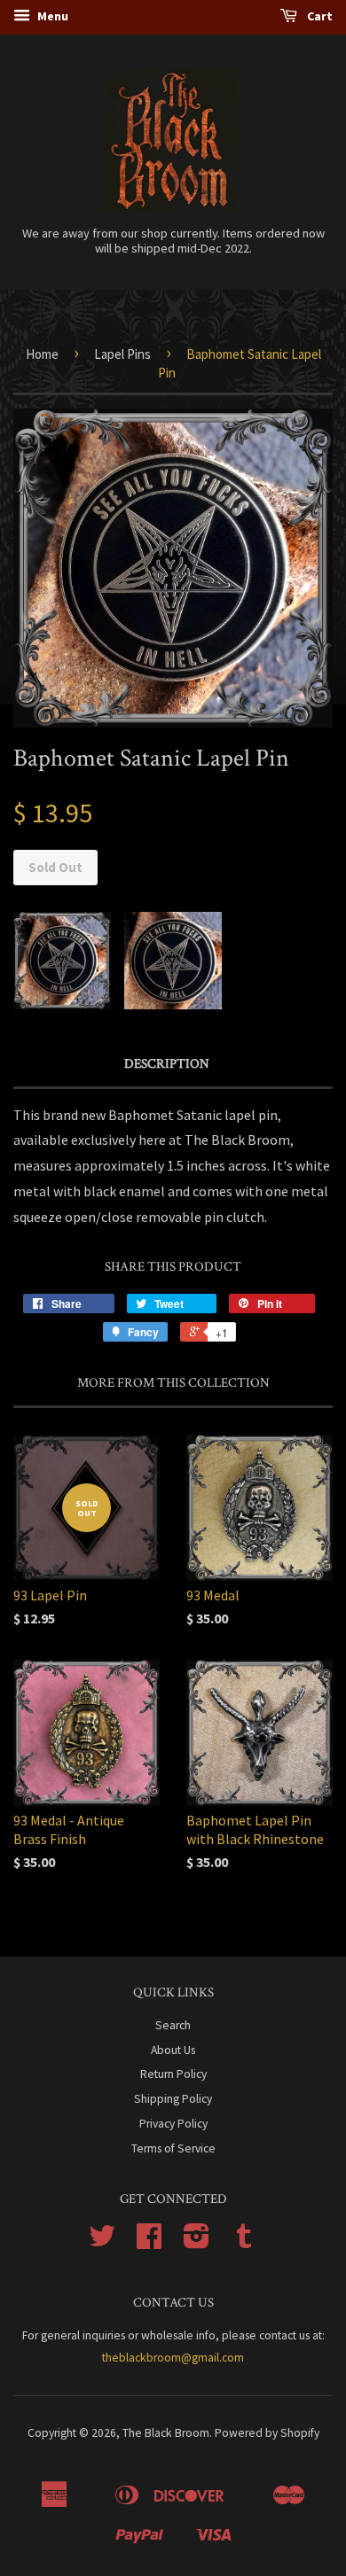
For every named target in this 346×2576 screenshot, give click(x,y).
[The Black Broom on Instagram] (197, 2242)
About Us (173, 2050)
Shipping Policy (173, 2099)
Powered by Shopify (267, 2433)
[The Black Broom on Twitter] (102, 2242)
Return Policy (173, 2074)
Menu (51, 16)
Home (42, 354)
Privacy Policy (173, 2124)
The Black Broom (166, 2433)
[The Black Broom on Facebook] (149, 2242)
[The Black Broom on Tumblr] (244, 2242)
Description (167, 1064)
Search (173, 2025)
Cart (318, 16)
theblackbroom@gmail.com (173, 2358)
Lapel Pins (122, 354)
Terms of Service (173, 2148)
